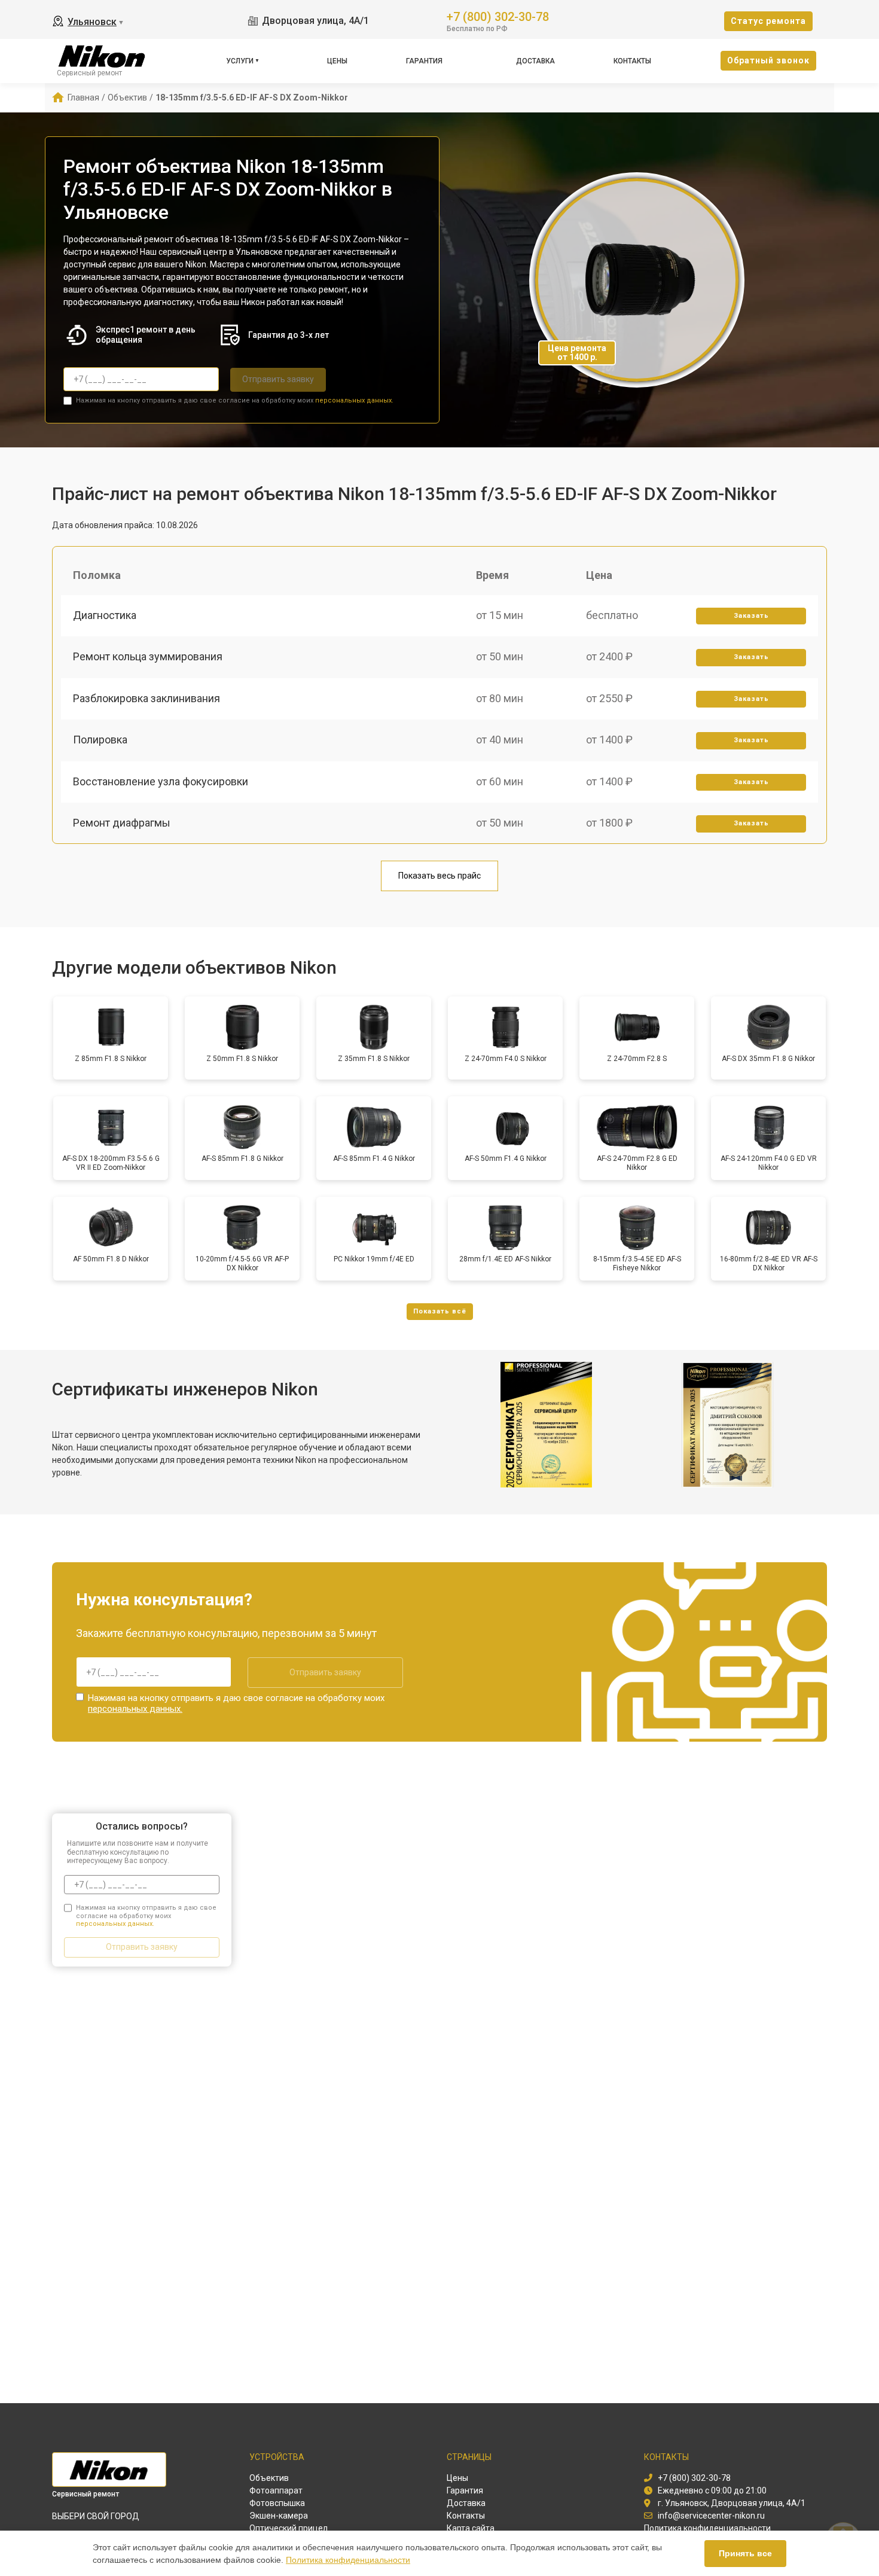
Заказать (751, 616)
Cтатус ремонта (768, 21)
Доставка (535, 61)
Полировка (100, 740)
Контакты (632, 61)
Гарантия (424, 61)
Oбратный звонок (768, 60)
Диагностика (105, 615)
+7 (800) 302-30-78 (498, 16)
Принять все (745, 2553)
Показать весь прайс (439, 876)
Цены (337, 61)
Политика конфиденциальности (348, 2560)
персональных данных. (354, 400)
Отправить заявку (278, 379)
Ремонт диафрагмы (122, 823)
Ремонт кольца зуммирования (148, 656)
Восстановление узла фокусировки (161, 781)
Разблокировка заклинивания (146, 698)
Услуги (240, 61)
